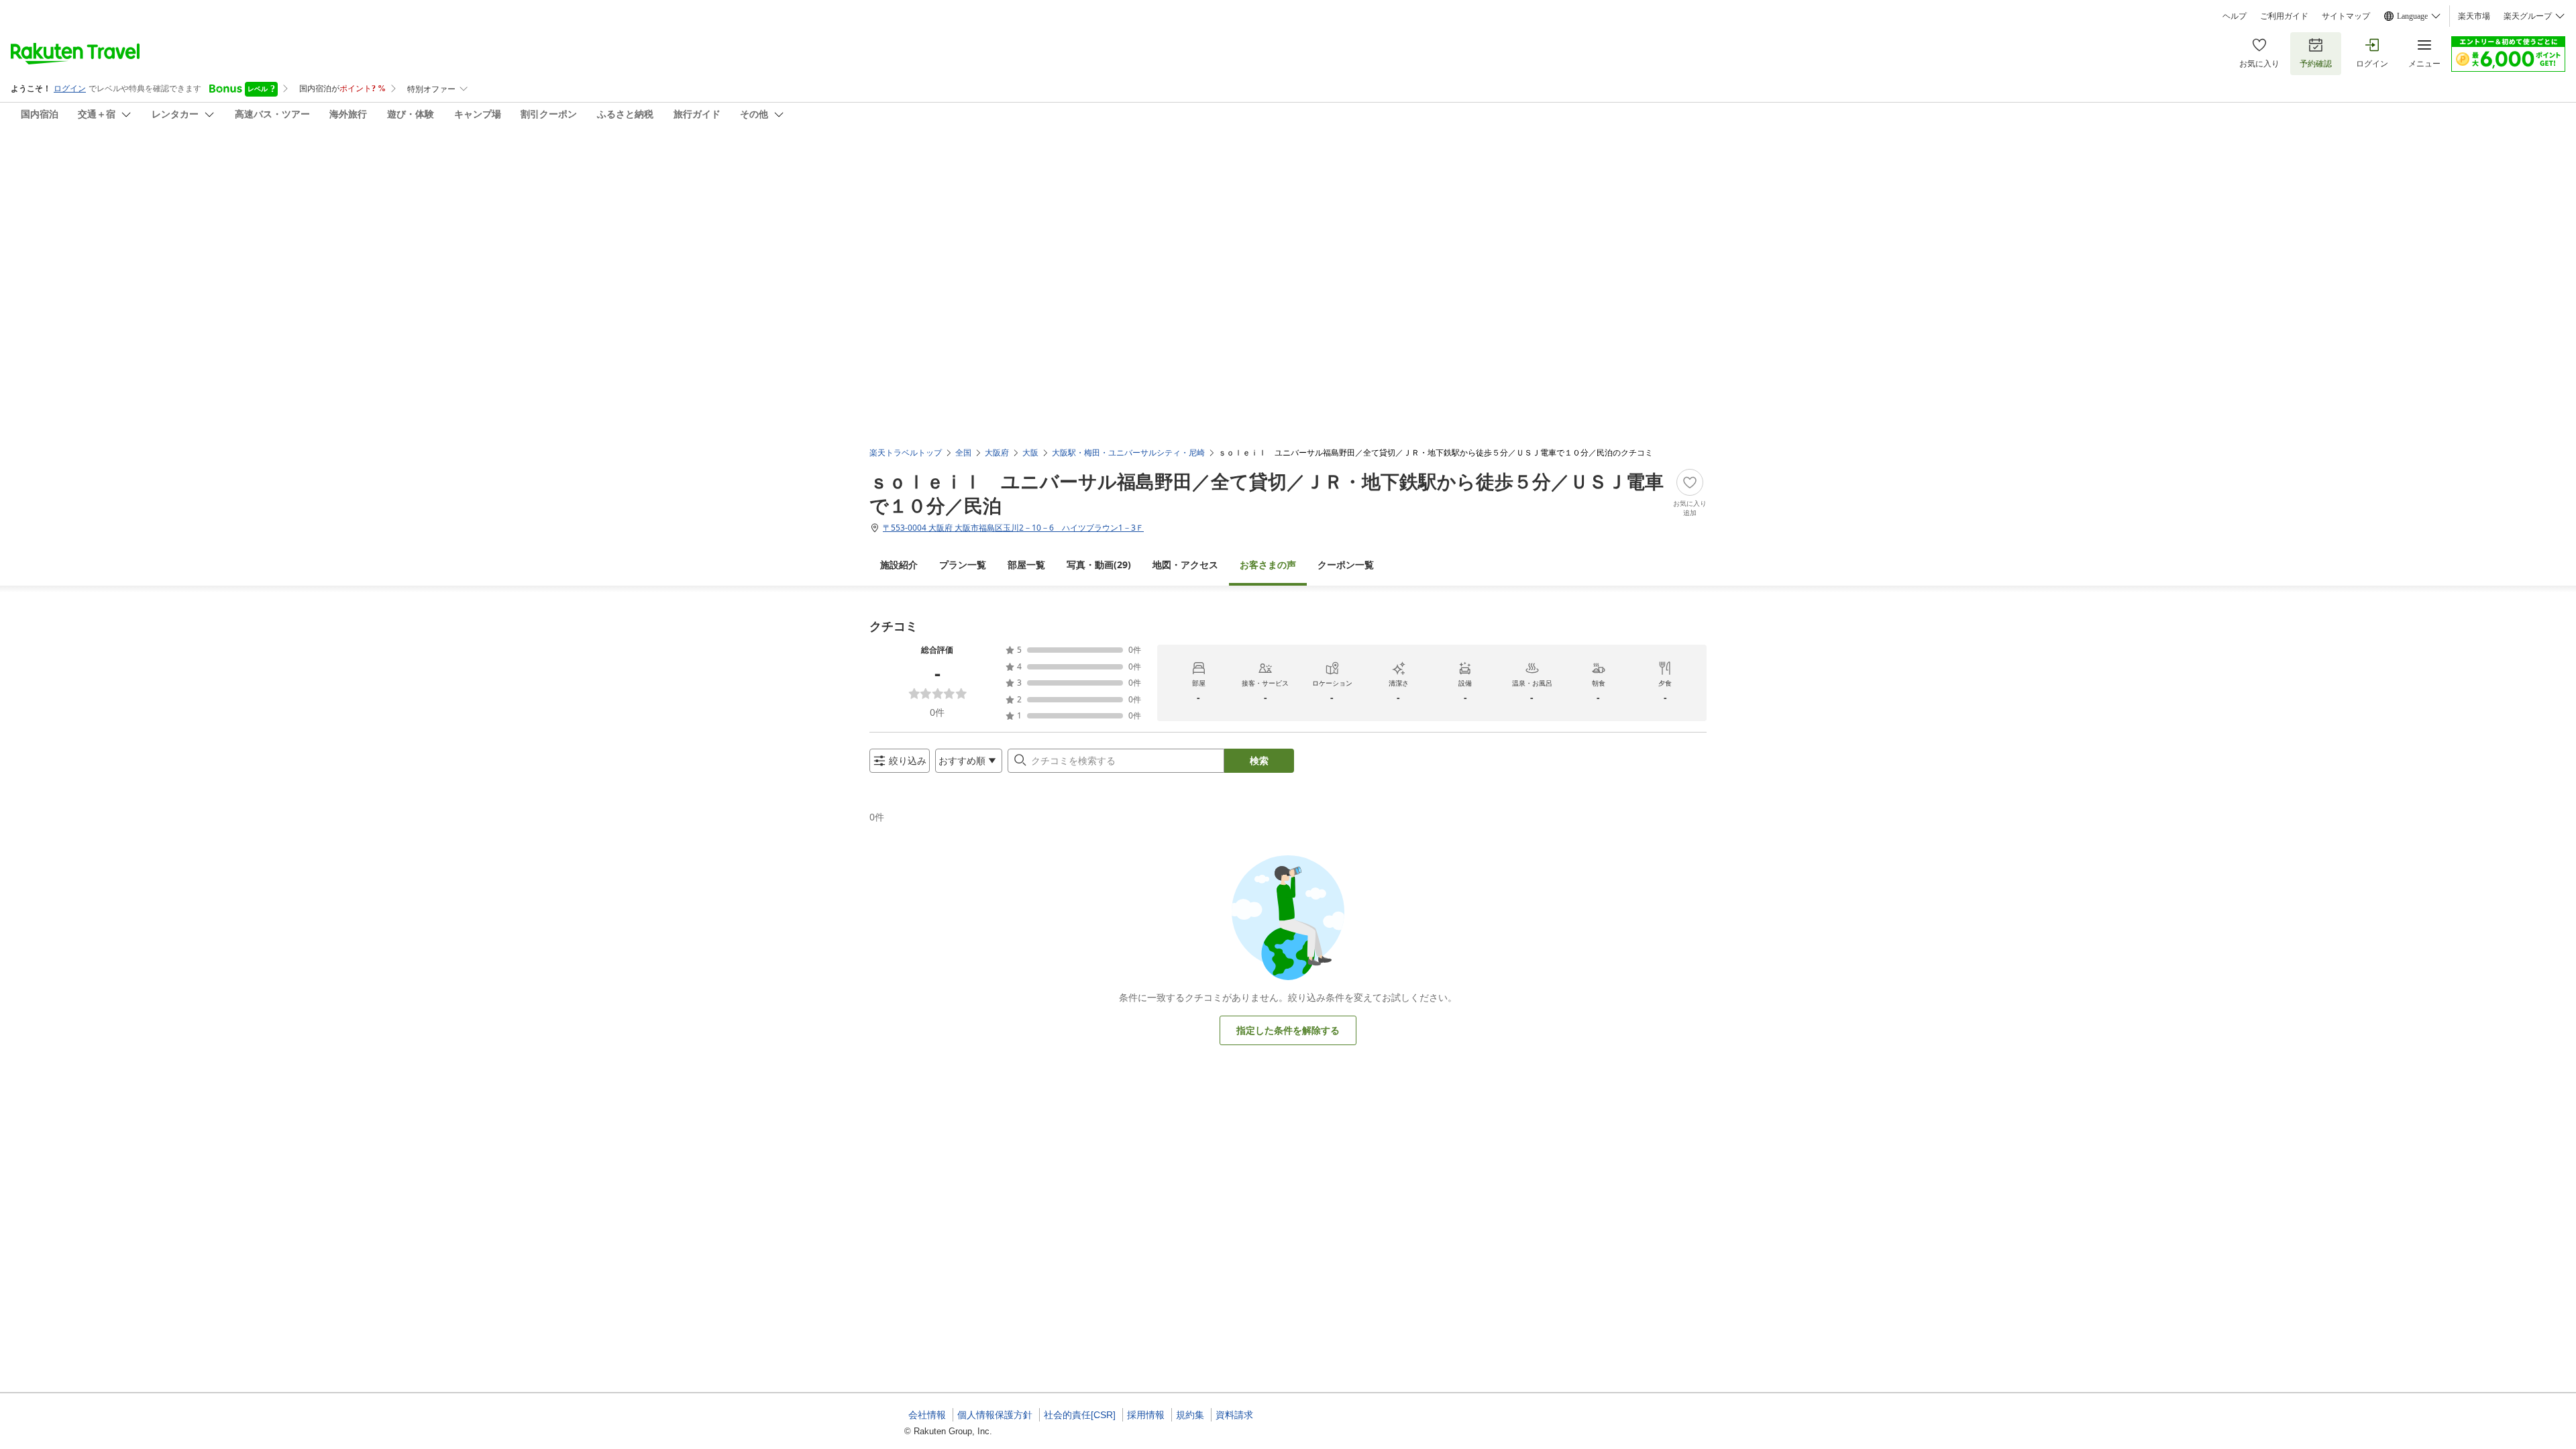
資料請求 (1234, 1415)
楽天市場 (2474, 16)
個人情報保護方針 (995, 1415)
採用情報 (1146, 1415)
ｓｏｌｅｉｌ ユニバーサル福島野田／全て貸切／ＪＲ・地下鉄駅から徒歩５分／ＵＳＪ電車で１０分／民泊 (1267, 493)
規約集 (1190, 1415)
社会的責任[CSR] (1080, 1415)
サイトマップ (2346, 16)
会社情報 (927, 1415)
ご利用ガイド (2284, 16)
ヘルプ (2235, 16)
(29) (1099, 565)
